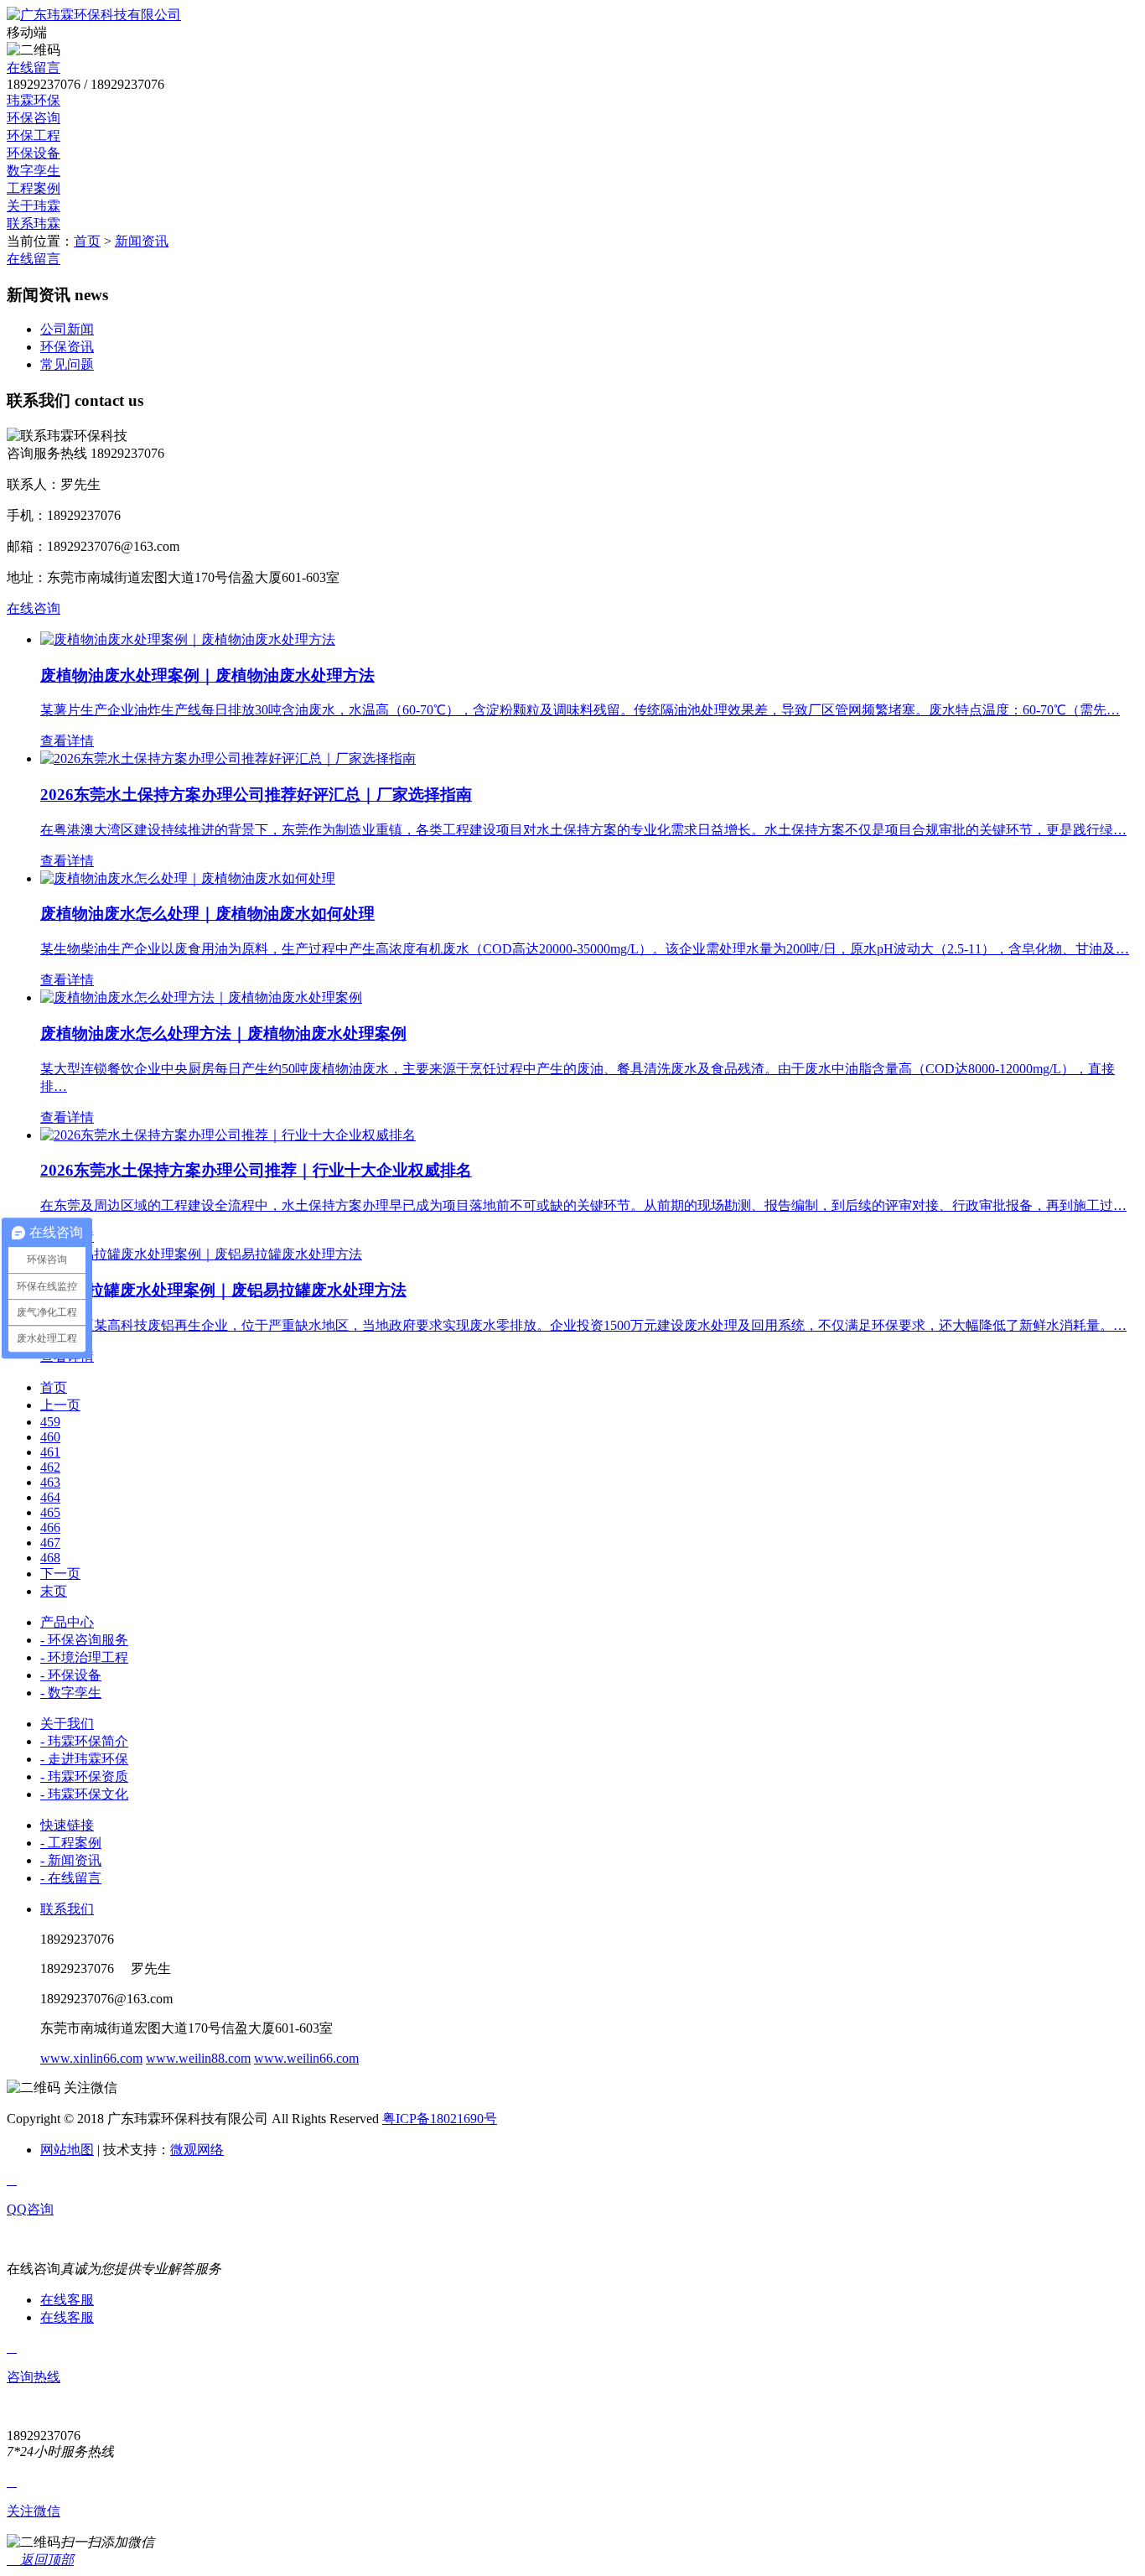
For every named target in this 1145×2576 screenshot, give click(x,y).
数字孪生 (34, 171)
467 (50, 1542)
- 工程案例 (71, 1843)
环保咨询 (34, 118)
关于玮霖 (34, 206)
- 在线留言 (71, 1878)
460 (50, 1437)
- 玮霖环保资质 (84, 1776)
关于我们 (67, 1724)
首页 (87, 241)
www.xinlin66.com (91, 2058)
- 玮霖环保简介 (84, 1741)
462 (50, 1467)
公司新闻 (67, 329)
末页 (54, 1591)
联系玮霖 (34, 223)
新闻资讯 (142, 241)
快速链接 (67, 1825)
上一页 (60, 1405)
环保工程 (34, 135)
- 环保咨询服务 (84, 1640)
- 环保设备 (71, 1675)
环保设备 (34, 153)
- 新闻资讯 (71, 1860)
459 (50, 1422)
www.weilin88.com (198, 2058)
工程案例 (34, 188)
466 (50, 1527)
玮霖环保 (34, 100)
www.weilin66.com (306, 2058)
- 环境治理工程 (84, 1657)
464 (50, 1497)
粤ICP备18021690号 (440, 2119)
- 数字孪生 (71, 1693)
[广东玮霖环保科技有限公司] (94, 15)
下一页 (60, 1574)
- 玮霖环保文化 (84, 1794)
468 (50, 1558)
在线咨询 (34, 608)
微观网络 (197, 2150)
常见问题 (67, 364)
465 (50, 1512)
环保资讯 (67, 347)
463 (50, 1482)
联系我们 (67, 1909)
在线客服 (67, 2300)
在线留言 (34, 68)
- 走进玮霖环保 (84, 1759)
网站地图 (67, 2150)
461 (50, 1452)
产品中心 (67, 1622)
